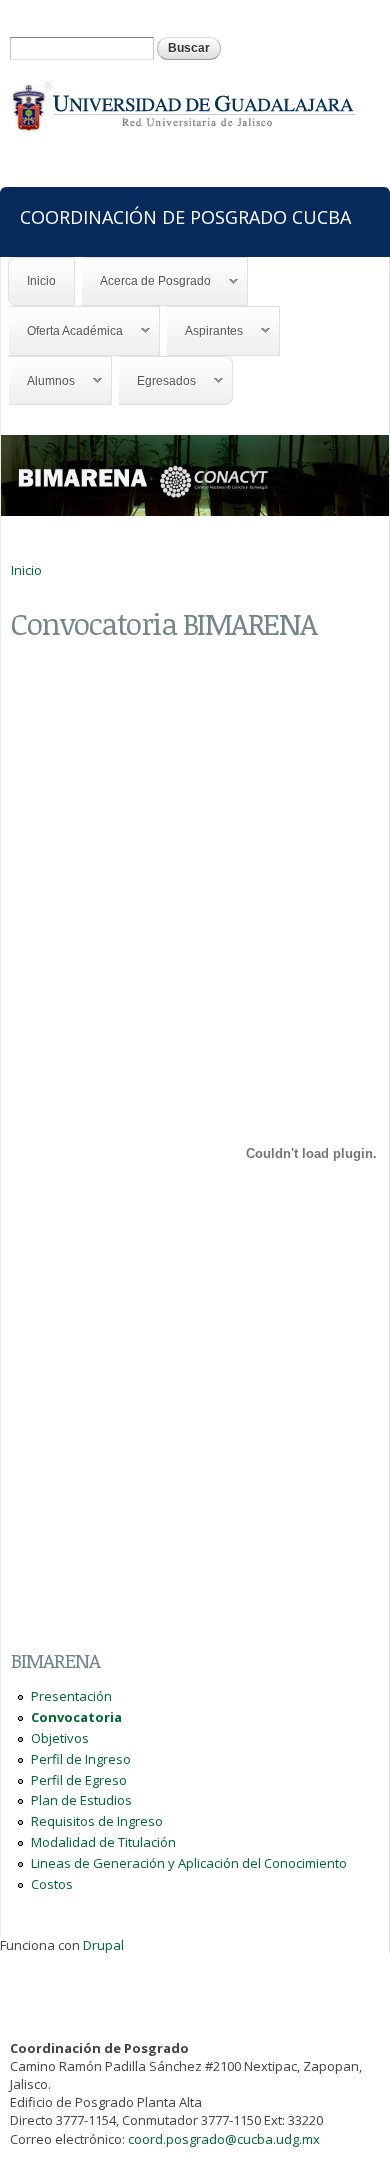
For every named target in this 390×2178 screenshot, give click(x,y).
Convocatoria (76, 1717)
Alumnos (42, 381)
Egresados (157, 381)
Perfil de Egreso (79, 1780)
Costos (52, 1884)
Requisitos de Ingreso (97, 1821)
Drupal (103, 1945)
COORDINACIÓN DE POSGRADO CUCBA (185, 216)
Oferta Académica (66, 331)
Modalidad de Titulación (103, 1842)
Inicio (41, 281)
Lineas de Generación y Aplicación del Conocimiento (189, 1863)
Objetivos (60, 1738)
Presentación (71, 1696)
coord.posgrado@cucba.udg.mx (224, 2139)
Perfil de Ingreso (81, 1759)
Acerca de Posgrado (146, 281)
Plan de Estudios (81, 1800)
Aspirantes (205, 331)
